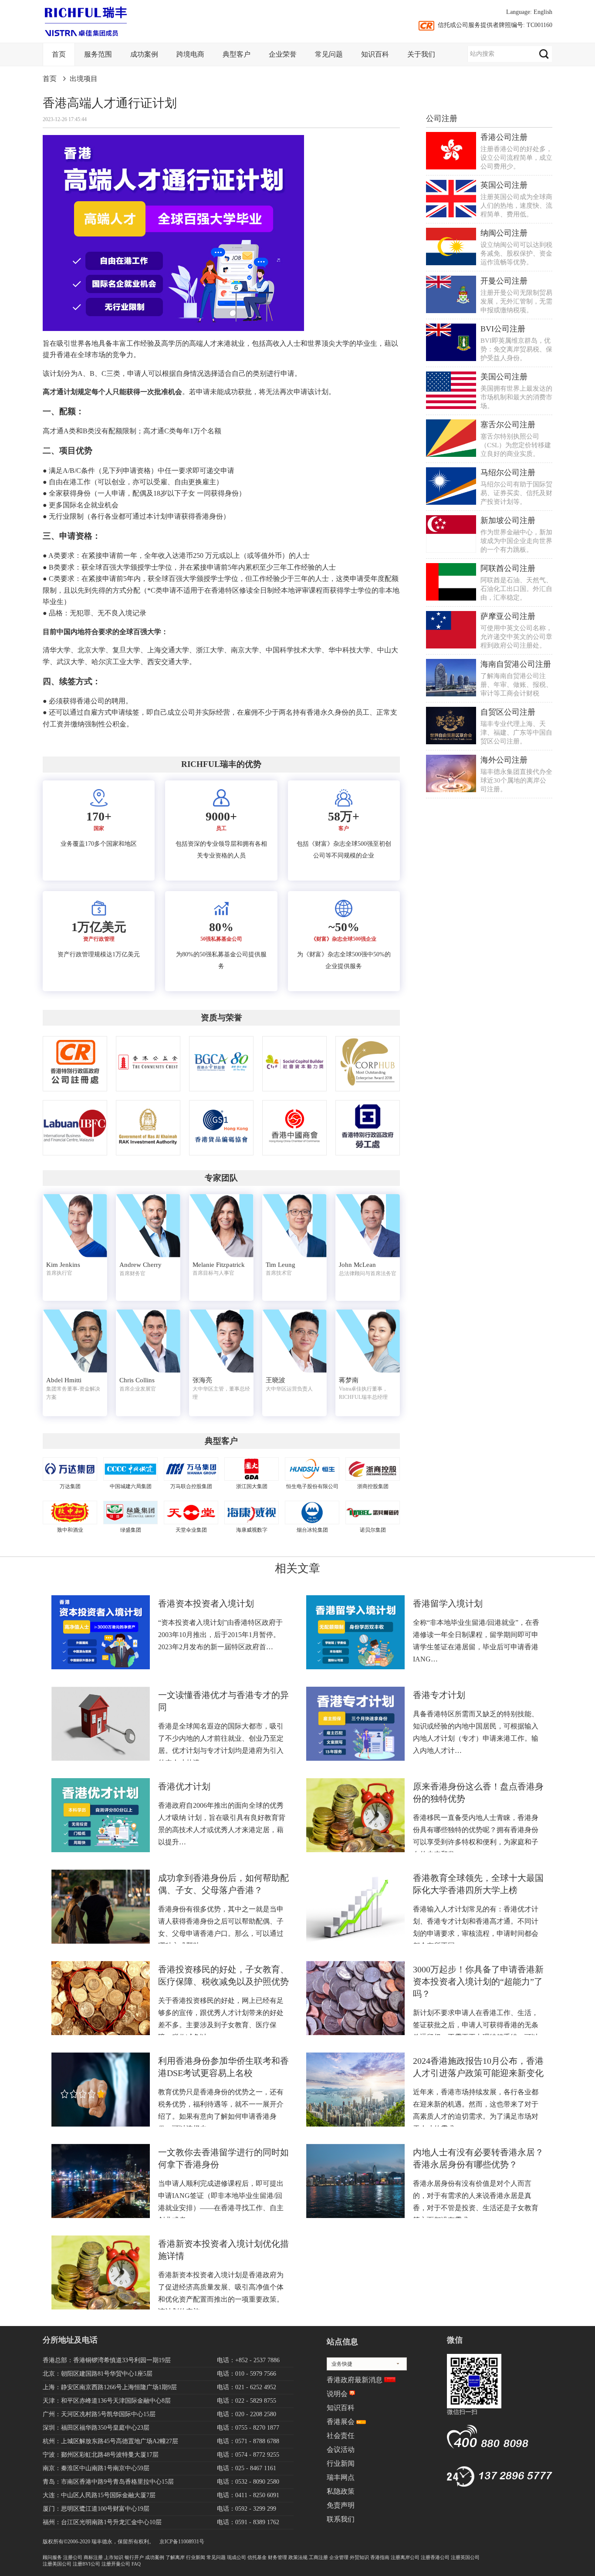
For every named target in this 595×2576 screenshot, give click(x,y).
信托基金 (257, 2557)
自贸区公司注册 (508, 712)
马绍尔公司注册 (508, 473)
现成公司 (237, 2557)
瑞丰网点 (341, 2477)
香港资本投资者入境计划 (206, 1604)
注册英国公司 (465, 2557)
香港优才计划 (184, 1786)
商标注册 (93, 2557)
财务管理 (277, 2557)
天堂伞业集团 (191, 1530)
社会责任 (341, 2436)
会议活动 (341, 2449)
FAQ (136, 2564)
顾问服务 (52, 2557)
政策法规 (298, 2557)
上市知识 (114, 2557)
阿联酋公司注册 (508, 568)
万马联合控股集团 (191, 1486)
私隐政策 (341, 2491)
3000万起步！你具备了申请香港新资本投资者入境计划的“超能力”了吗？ (478, 1982)
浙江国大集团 (252, 1486)
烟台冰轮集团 (312, 1530)
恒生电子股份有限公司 (312, 1486)
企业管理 (339, 2557)
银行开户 (134, 2557)
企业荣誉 (283, 54)
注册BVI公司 (86, 2564)
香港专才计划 (439, 1695)
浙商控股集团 (373, 1486)
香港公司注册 (504, 137)
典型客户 (237, 54)
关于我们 (421, 54)
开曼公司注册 (504, 281)
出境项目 (84, 79)
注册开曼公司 (116, 2564)
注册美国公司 (57, 2564)
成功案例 (144, 54)
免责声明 (341, 2505)
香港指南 (380, 2557)
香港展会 (341, 2422)
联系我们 (341, 2519)
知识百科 (375, 54)
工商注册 (318, 2557)
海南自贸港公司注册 (516, 664)
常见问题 (329, 54)
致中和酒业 (70, 1530)
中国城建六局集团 (131, 1486)
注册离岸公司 (405, 2557)
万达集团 (70, 1486)
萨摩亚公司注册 (508, 616)
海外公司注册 (504, 760)
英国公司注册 (504, 185)
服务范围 (98, 54)
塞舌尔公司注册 (508, 425)
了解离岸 (175, 2557)
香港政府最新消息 (355, 2380)
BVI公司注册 (503, 329)
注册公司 (73, 2557)
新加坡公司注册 (508, 520)
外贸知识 (359, 2557)
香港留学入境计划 (448, 1604)
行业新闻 (341, 2463)
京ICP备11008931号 (182, 2542)
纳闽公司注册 (504, 233)
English (543, 12)
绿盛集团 (131, 1530)
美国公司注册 (504, 377)
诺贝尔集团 (373, 1530)
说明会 (337, 2394)
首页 (59, 54)
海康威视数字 (252, 1530)
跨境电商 (190, 54)
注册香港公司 (435, 2557)
